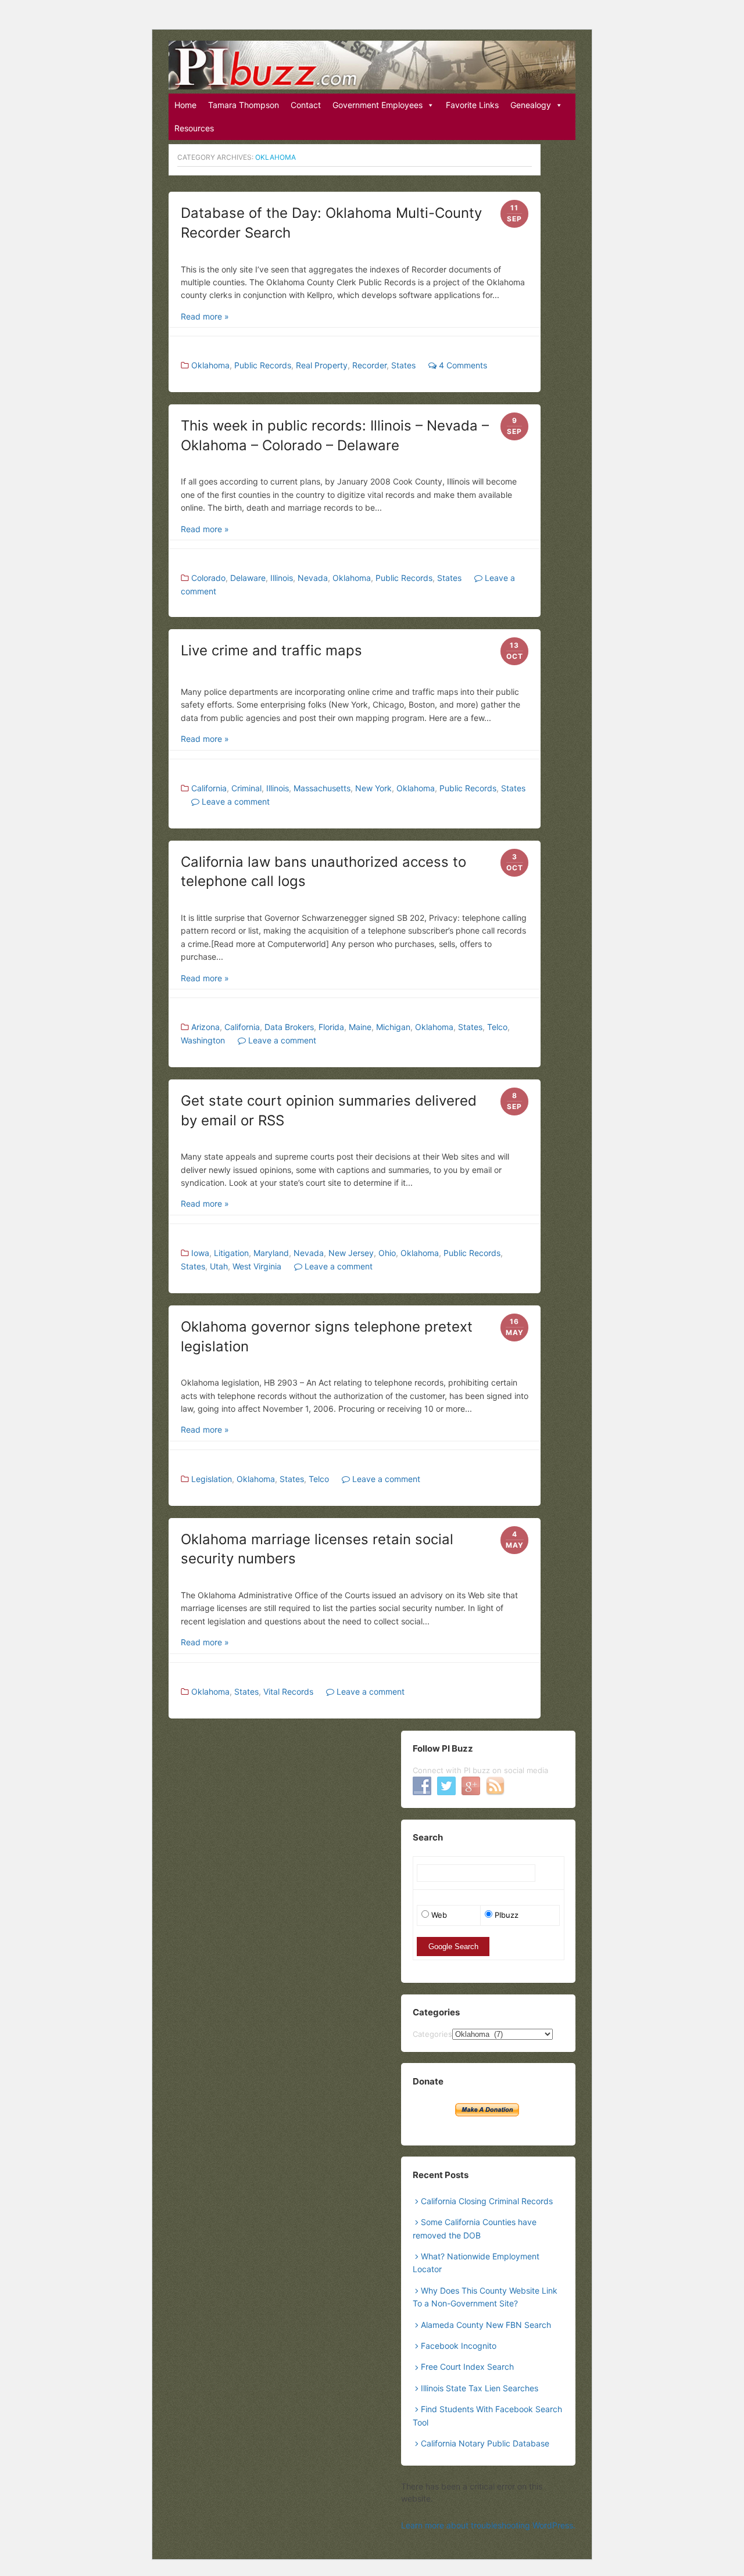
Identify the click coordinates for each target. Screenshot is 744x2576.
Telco (497, 1027)
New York (373, 788)
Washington (203, 1040)
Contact (306, 105)
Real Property (322, 365)
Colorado (208, 578)
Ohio (387, 1253)
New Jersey (351, 1253)
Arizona (205, 1027)
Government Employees (378, 105)
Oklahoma (210, 365)
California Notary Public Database (485, 2443)
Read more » (205, 316)
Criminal (246, 788)
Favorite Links (472, 105)
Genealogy (531, 105)
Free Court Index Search (467, 2367)
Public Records (263, 365)
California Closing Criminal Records (487, 2201)
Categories (432, 2034)
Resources (194, 128)
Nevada (313, 578)
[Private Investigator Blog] (372, 65)
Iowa (200, 1253)
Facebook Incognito (459, 2346)
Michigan (393, 1027)
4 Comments (462, 365)
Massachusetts (322, 788)
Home (185, 105)
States (403, 365)
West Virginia (257, 1266)
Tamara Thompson (244, 105)
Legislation (212, 1479)
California (209, 788)
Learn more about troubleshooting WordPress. (488, 2525)
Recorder (369, 365)
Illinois (282, 578)
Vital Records (288, 1691)
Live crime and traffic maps (271, 650)
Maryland (271, 1253)
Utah (219, 1266)
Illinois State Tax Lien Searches (480, 2388)
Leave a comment (235, 801)
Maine (360, 1027)
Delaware (248, 578)
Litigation (231, 1253)
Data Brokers (289, 1027)
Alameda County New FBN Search (486, 2325)
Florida (331, 1027)
